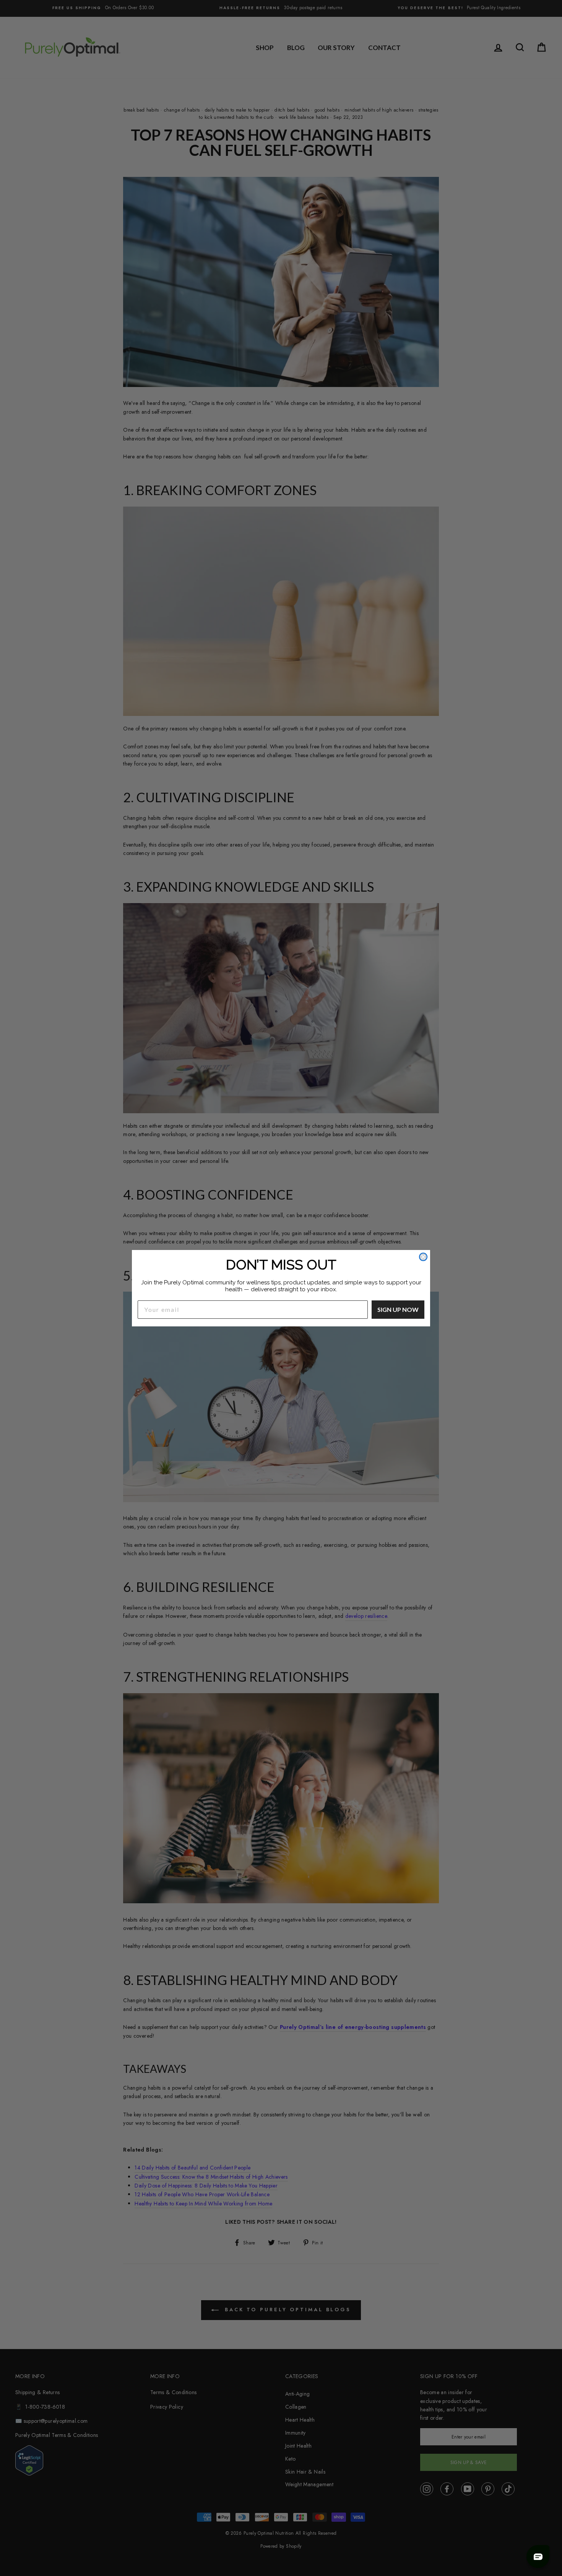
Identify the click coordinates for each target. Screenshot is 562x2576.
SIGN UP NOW (398, 1309)
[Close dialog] (423, 1257)
